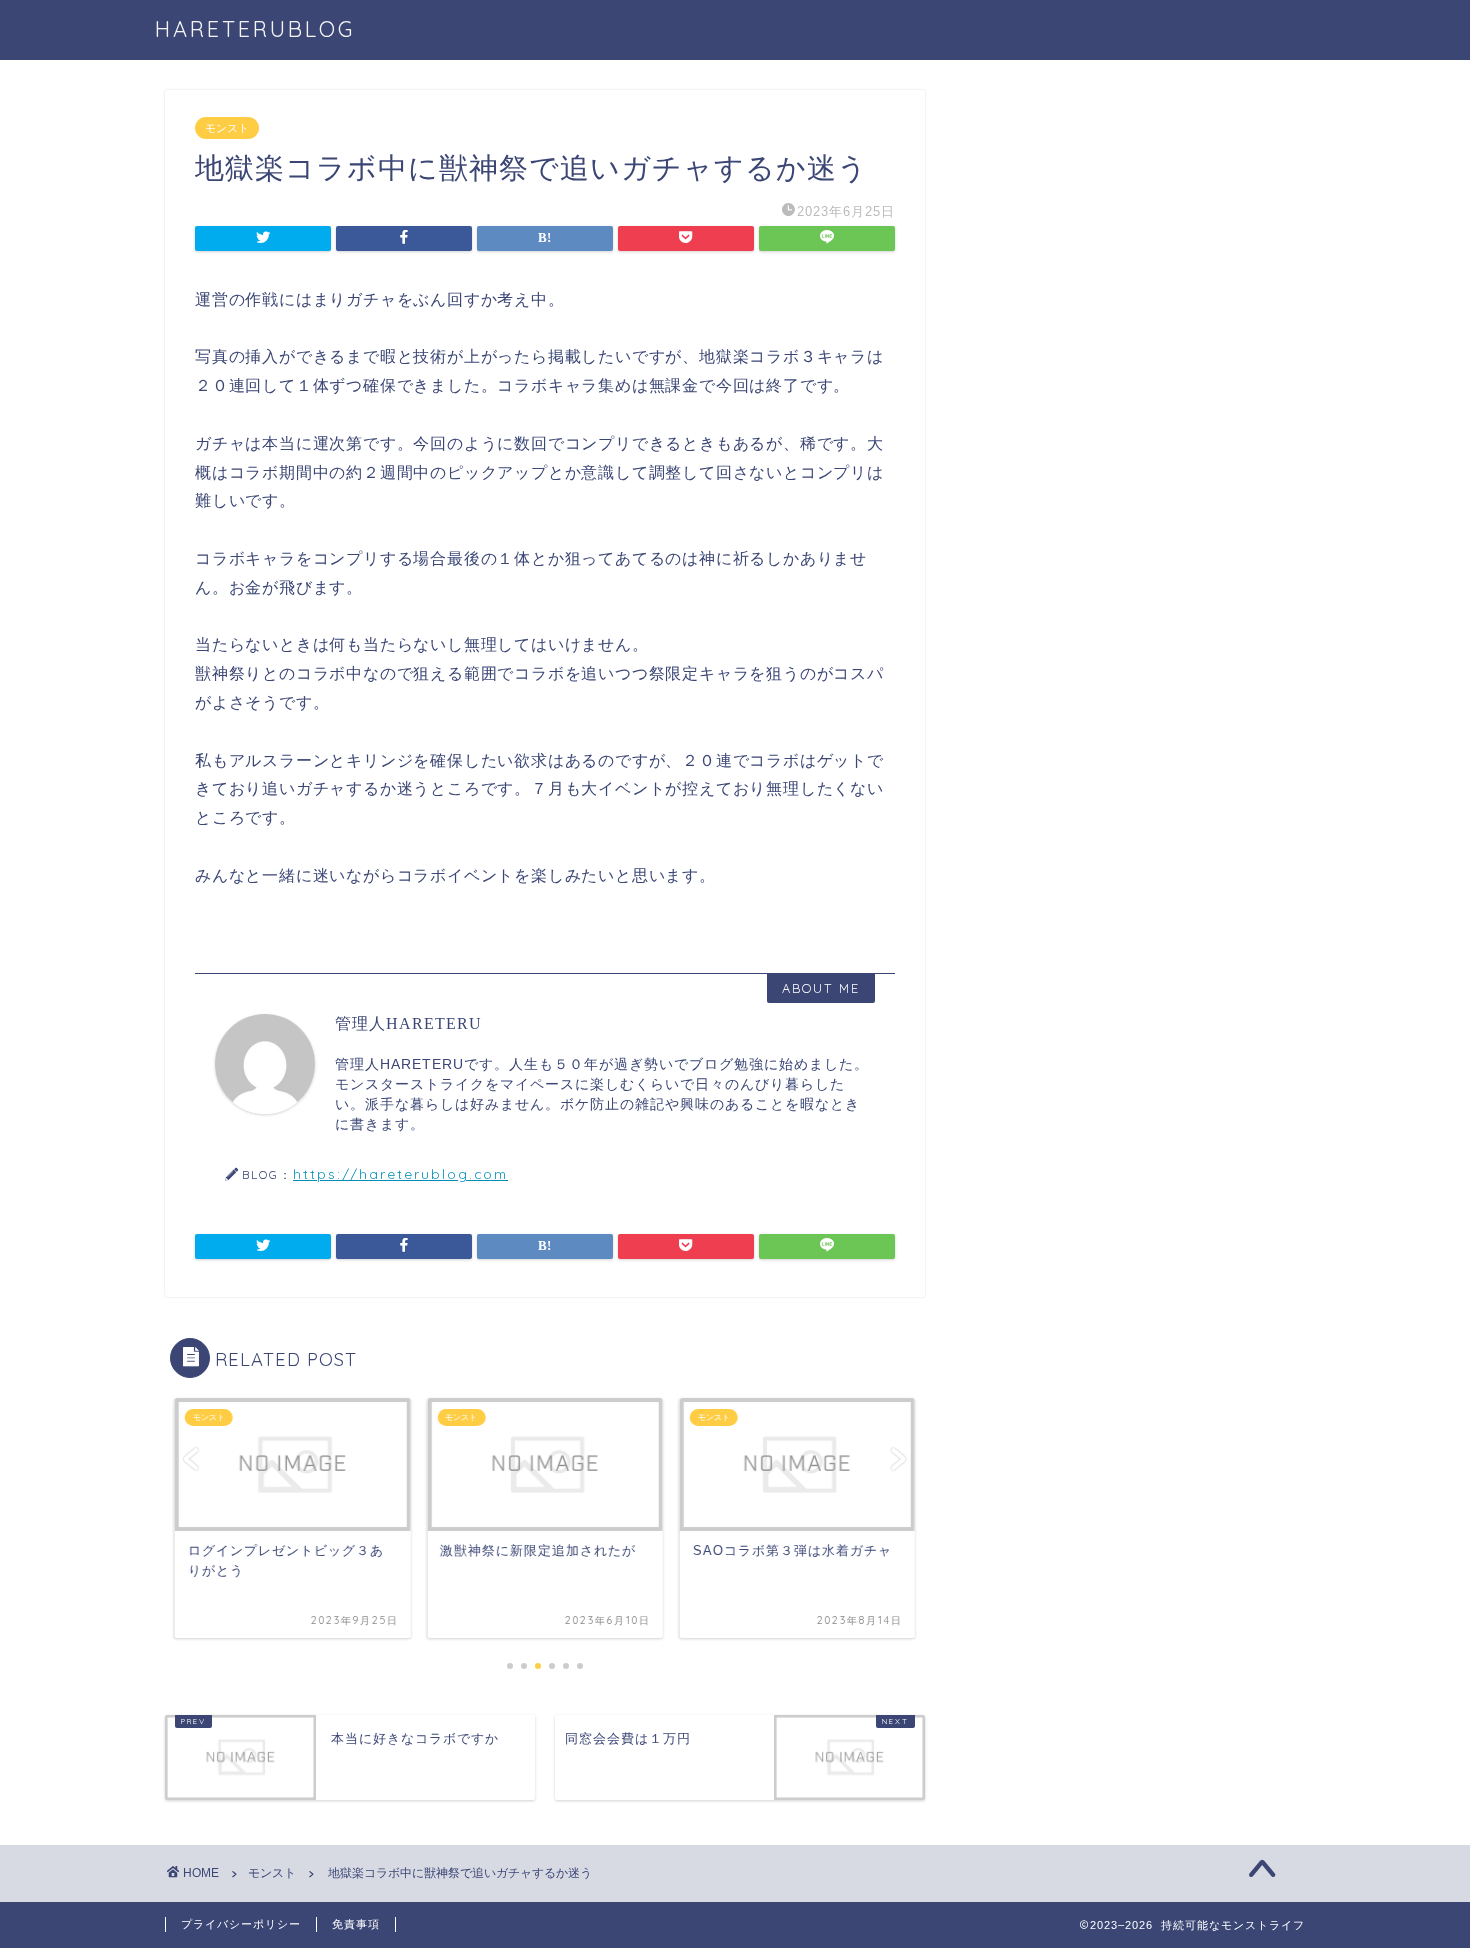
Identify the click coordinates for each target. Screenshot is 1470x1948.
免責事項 (356, 1924)
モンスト (227, 128)
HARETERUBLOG (267, 28)
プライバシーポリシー (241, 1924)
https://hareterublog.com (400, 1173)
